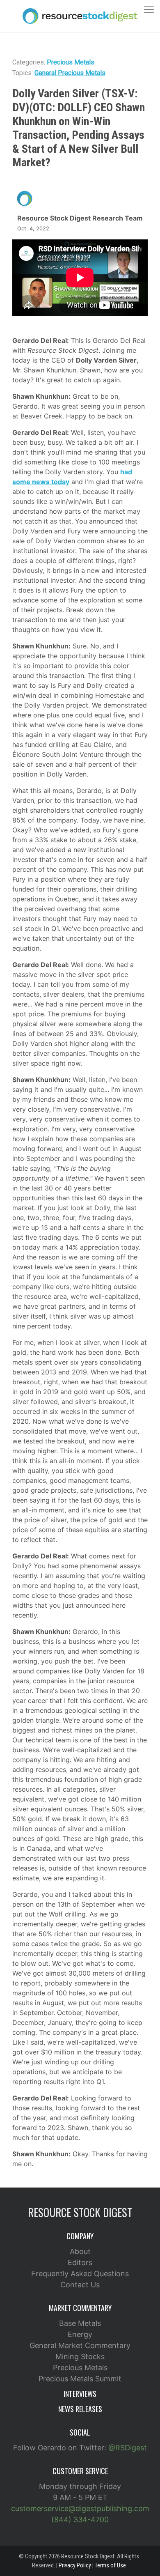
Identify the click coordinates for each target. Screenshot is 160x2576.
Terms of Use (110, 2565)
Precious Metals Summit (80, 2379)
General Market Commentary (80, 2345)
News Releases (80, 2409)
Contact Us (80, 2285)
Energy (80, 2334)
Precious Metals (71, 62)
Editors (80, 2262)
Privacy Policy (75, 2565)
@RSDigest (128, 2448)
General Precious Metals (70, 73)
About (80, 2251)
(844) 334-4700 (80, 2520)
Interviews (80, 2394)
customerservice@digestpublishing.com (80, 2508)
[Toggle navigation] (149, 9)
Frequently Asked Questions (80, 2274)
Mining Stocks (80, 2357)
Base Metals (80, 2323)
